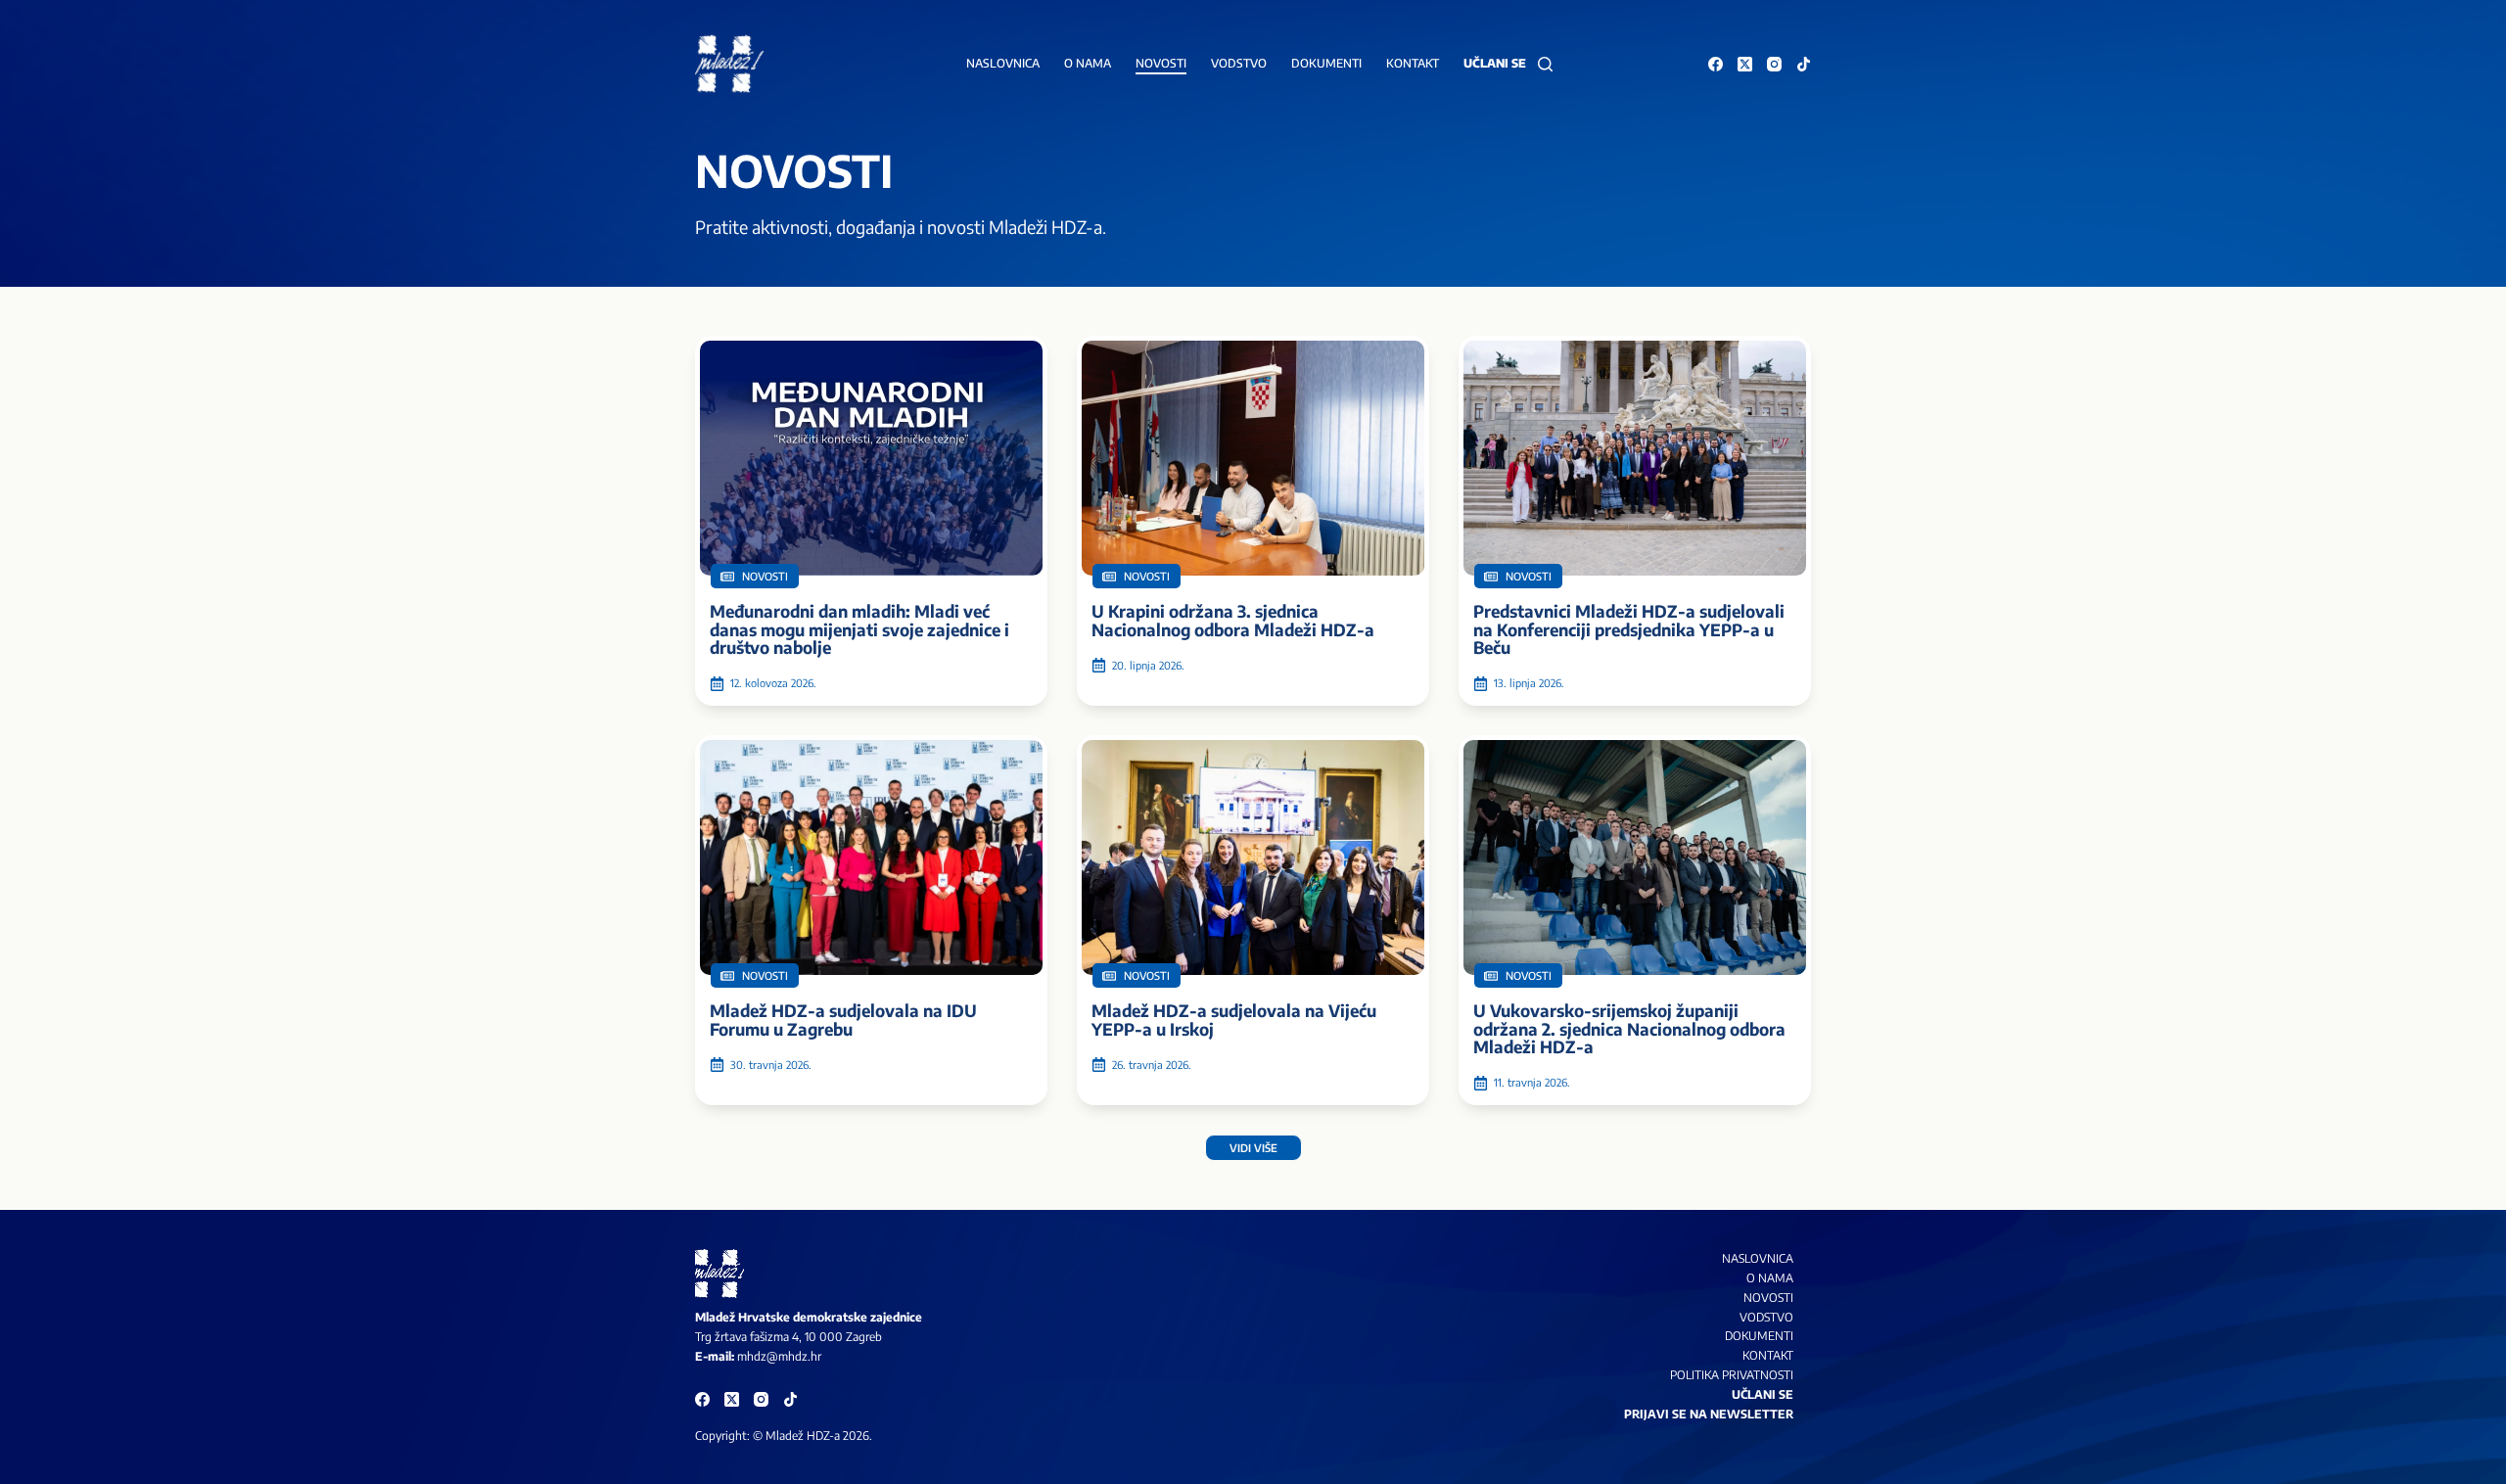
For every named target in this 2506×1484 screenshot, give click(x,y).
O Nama (1770, 1278)
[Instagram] (1774, 64)
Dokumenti (1326, 63)
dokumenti (1759, 1336)
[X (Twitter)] (1745, 64)
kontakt (1768, 1355)
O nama (1088, 63)
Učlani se (1495, 63)
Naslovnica (1003, 63)
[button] (1253, 1148)
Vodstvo (1239, 63)
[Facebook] (1716, 64)
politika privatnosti (1732, 1375)
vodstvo (1766, 1317)
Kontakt (1413, 63)
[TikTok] (1804, 64)
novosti (1768, 1298)
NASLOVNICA (1758, 1258)
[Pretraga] (1545, 64)
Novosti (1161, 63)
